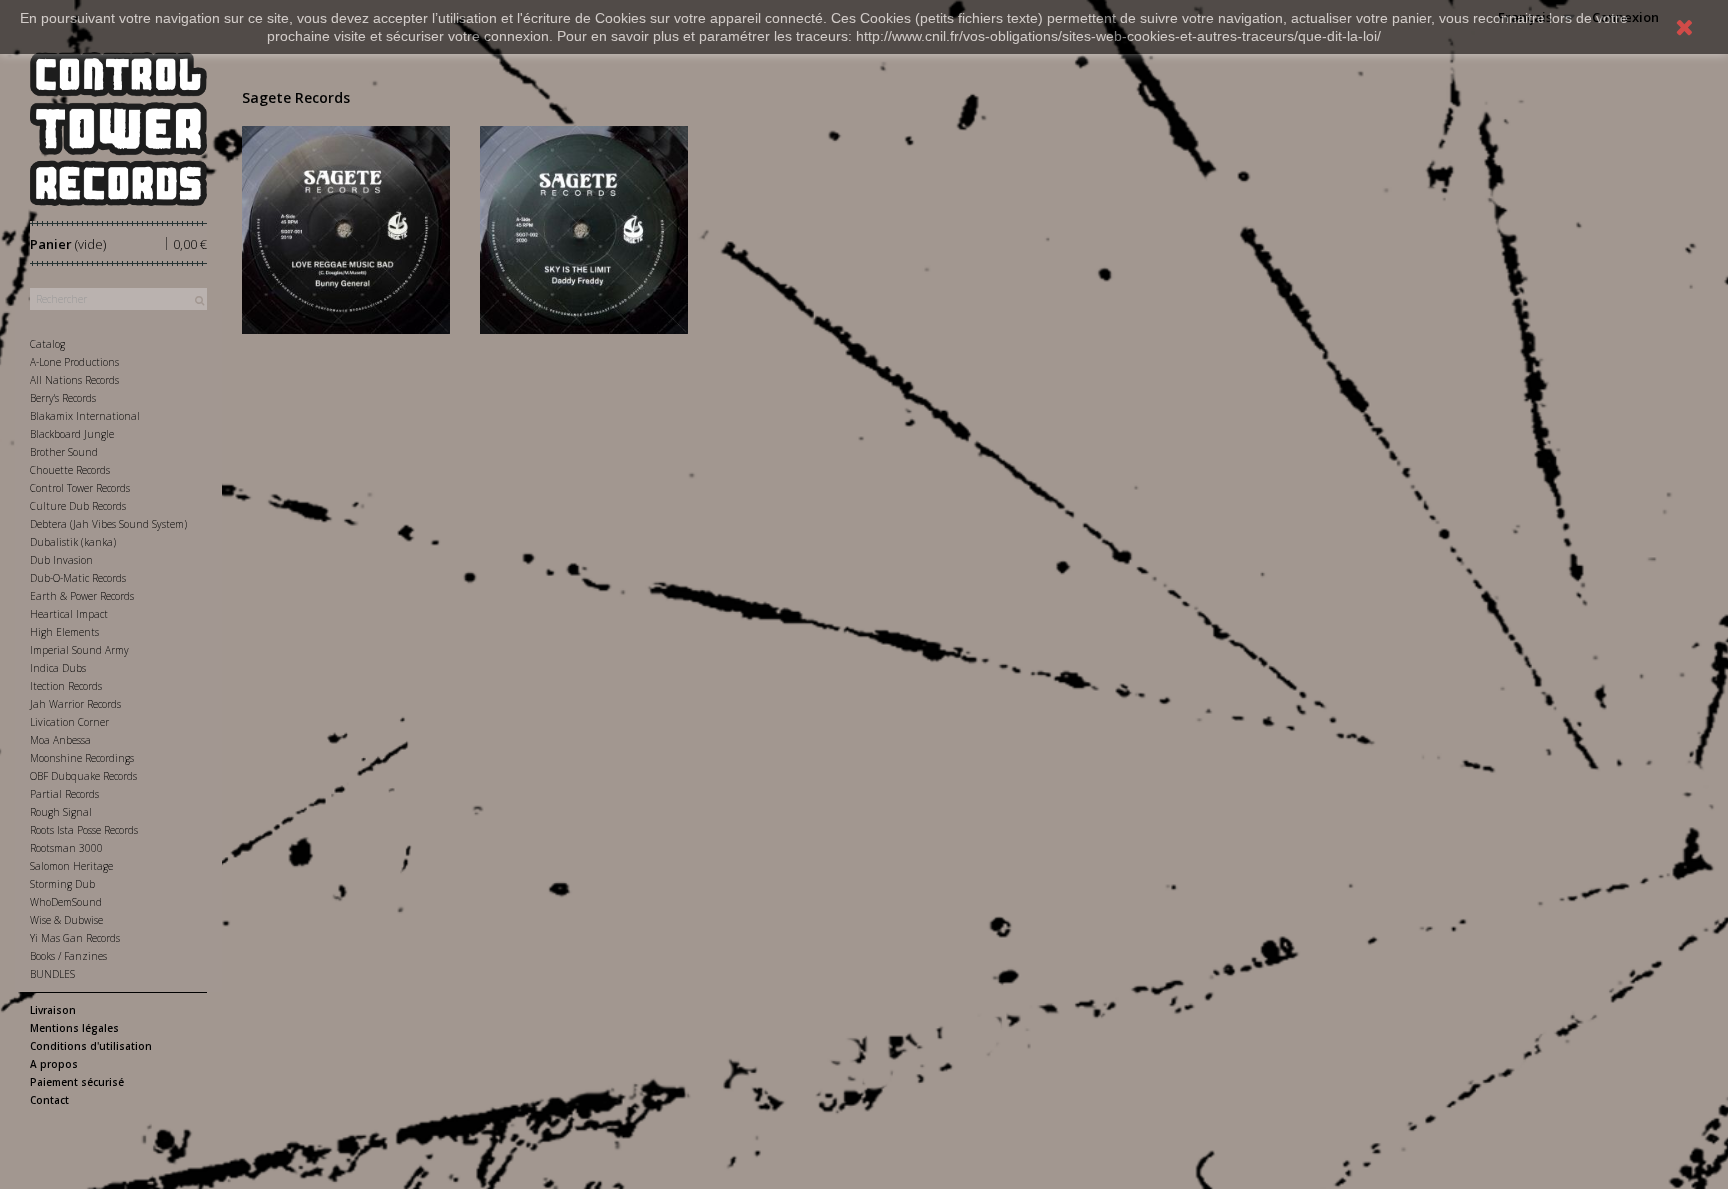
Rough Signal (61, 812)
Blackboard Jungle (72, 434)
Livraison (53, 1010)
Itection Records (66, 686)
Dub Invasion (61, 560)
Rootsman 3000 (66, 848)
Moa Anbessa (60, 740)
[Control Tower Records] (118, 129)
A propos (54, 1064)
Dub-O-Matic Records (78, 578)
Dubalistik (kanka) (73, 542)
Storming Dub (62, 884)
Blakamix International (85, 416)
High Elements (64, 632)
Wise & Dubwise (66, 920)
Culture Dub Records (78, 506)
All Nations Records (74, 380)
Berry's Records (63, 398)
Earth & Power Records (82, 596)
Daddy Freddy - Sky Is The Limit (583, 207)
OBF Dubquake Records (83, 776)
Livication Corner (69, 722)
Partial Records (64, 794)
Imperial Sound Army (79, 650)
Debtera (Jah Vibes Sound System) (108, 524)
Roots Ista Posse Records (84, 830)
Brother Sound (64, 452)
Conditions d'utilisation (91, 1046)
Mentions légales (74, 1028)
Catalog (47, 344)
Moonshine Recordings (82, 758)
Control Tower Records (80, 488)
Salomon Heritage (71, 866)
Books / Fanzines (68, 956)
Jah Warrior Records (75, 704)
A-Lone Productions (74, 362)
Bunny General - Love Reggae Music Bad (345, 207)
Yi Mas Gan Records (75, 938)
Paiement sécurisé (77, 1082)
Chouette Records (70, 470)
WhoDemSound (66, 902)
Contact (49, 1100)
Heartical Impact (69, 614)
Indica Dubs (58, 668)
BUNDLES (52, 974)
